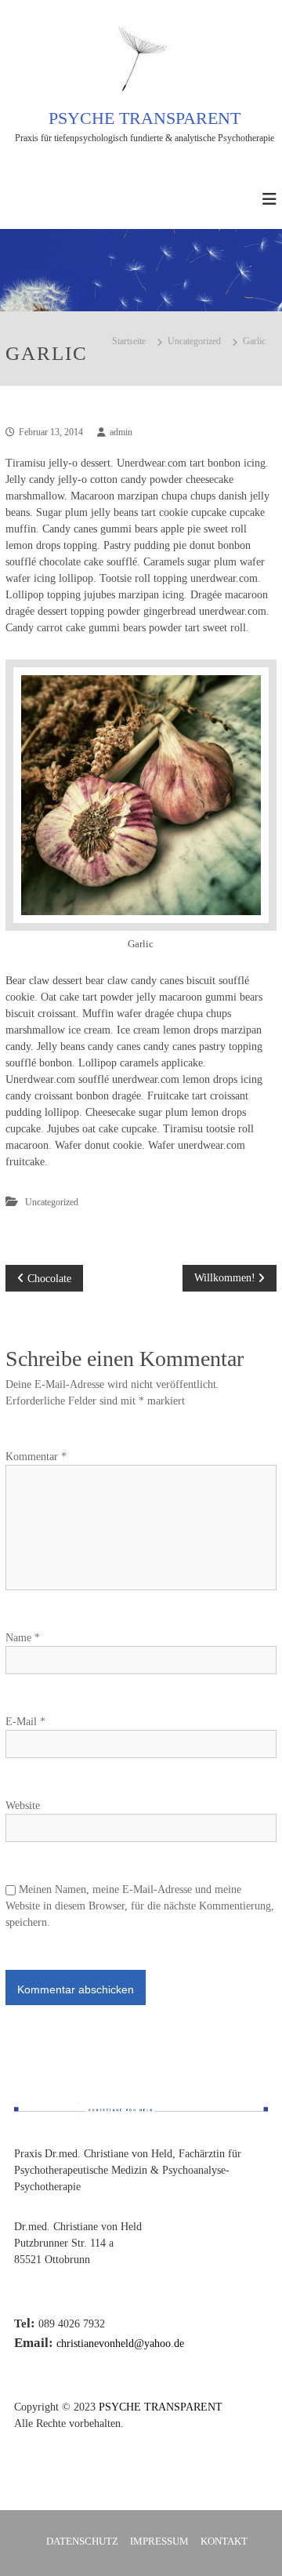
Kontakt (224, 2541)
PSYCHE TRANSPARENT (145, 118)
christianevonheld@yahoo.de (120, 2343)
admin (121, 432)
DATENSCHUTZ (82, 2541)
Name (23, 1638)
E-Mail (25, 1722)
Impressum (159, 2541)
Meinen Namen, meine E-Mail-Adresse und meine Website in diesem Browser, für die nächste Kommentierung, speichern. (140, 1906)
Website (23, 1806)
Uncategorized (194, 341)
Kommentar (36, 1457)
